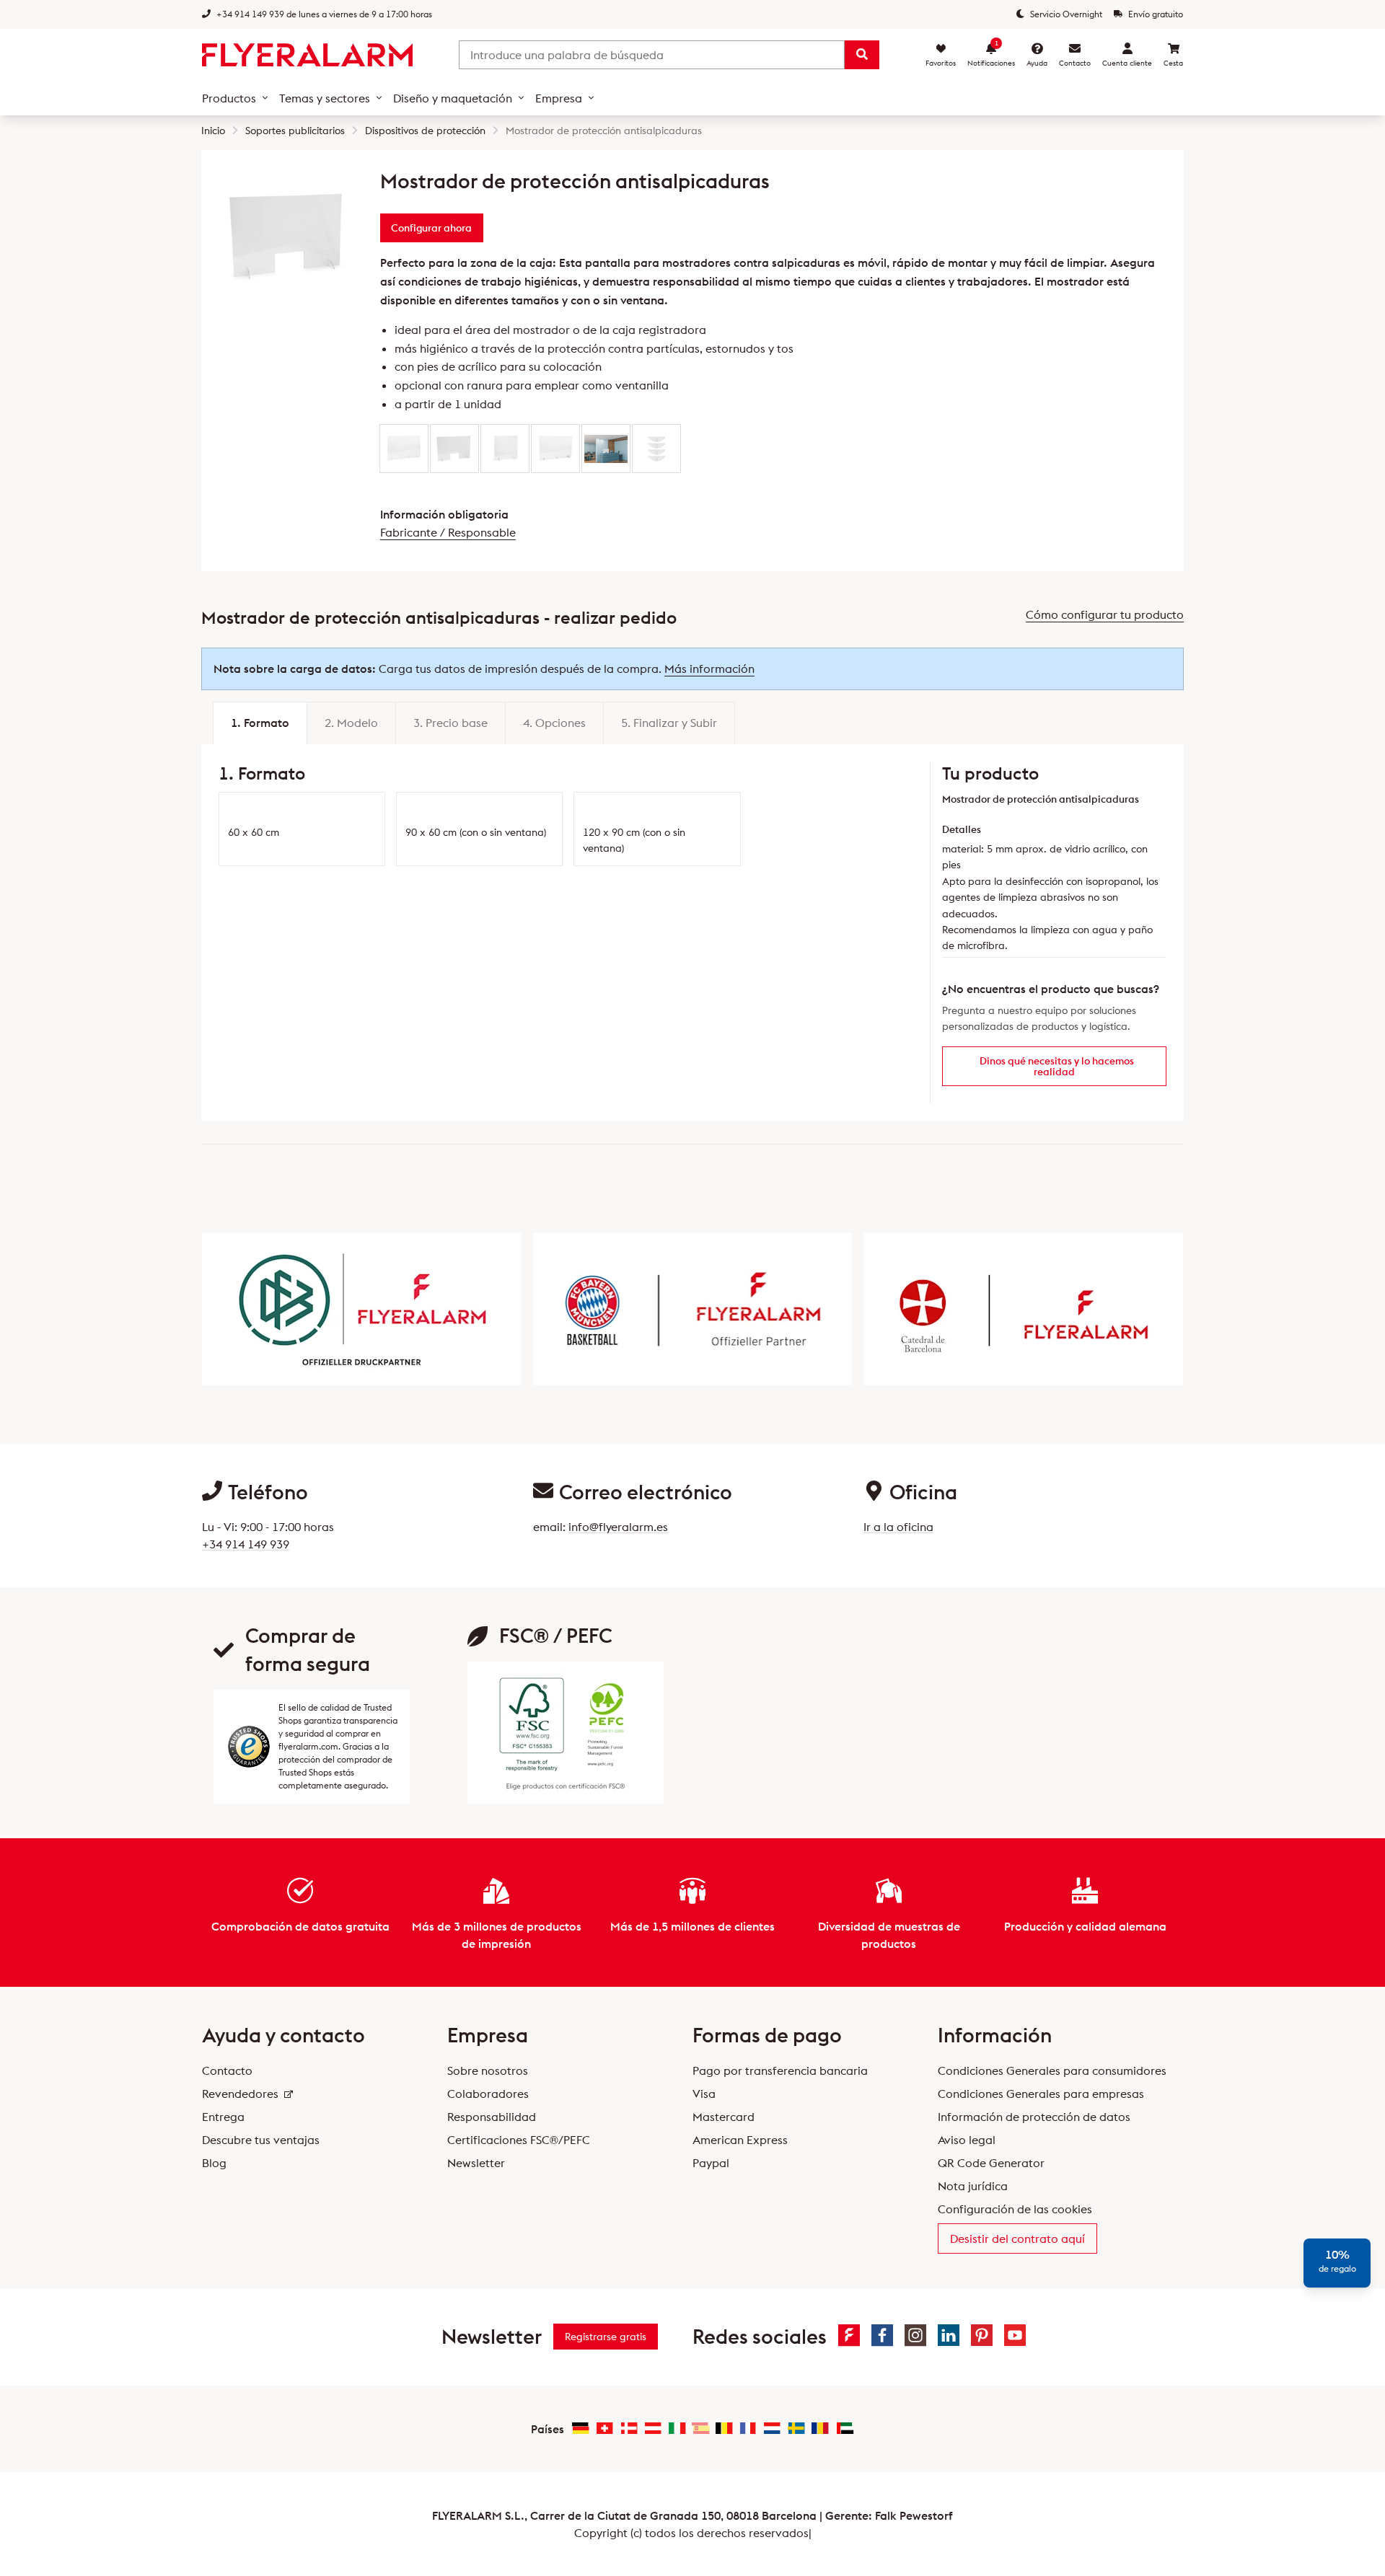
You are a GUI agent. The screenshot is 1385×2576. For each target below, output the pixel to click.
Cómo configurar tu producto (1105, 614)
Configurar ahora (431, 228)
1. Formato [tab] (260, 723)
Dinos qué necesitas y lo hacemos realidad (1057, 1066)
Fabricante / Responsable (448, 532)
